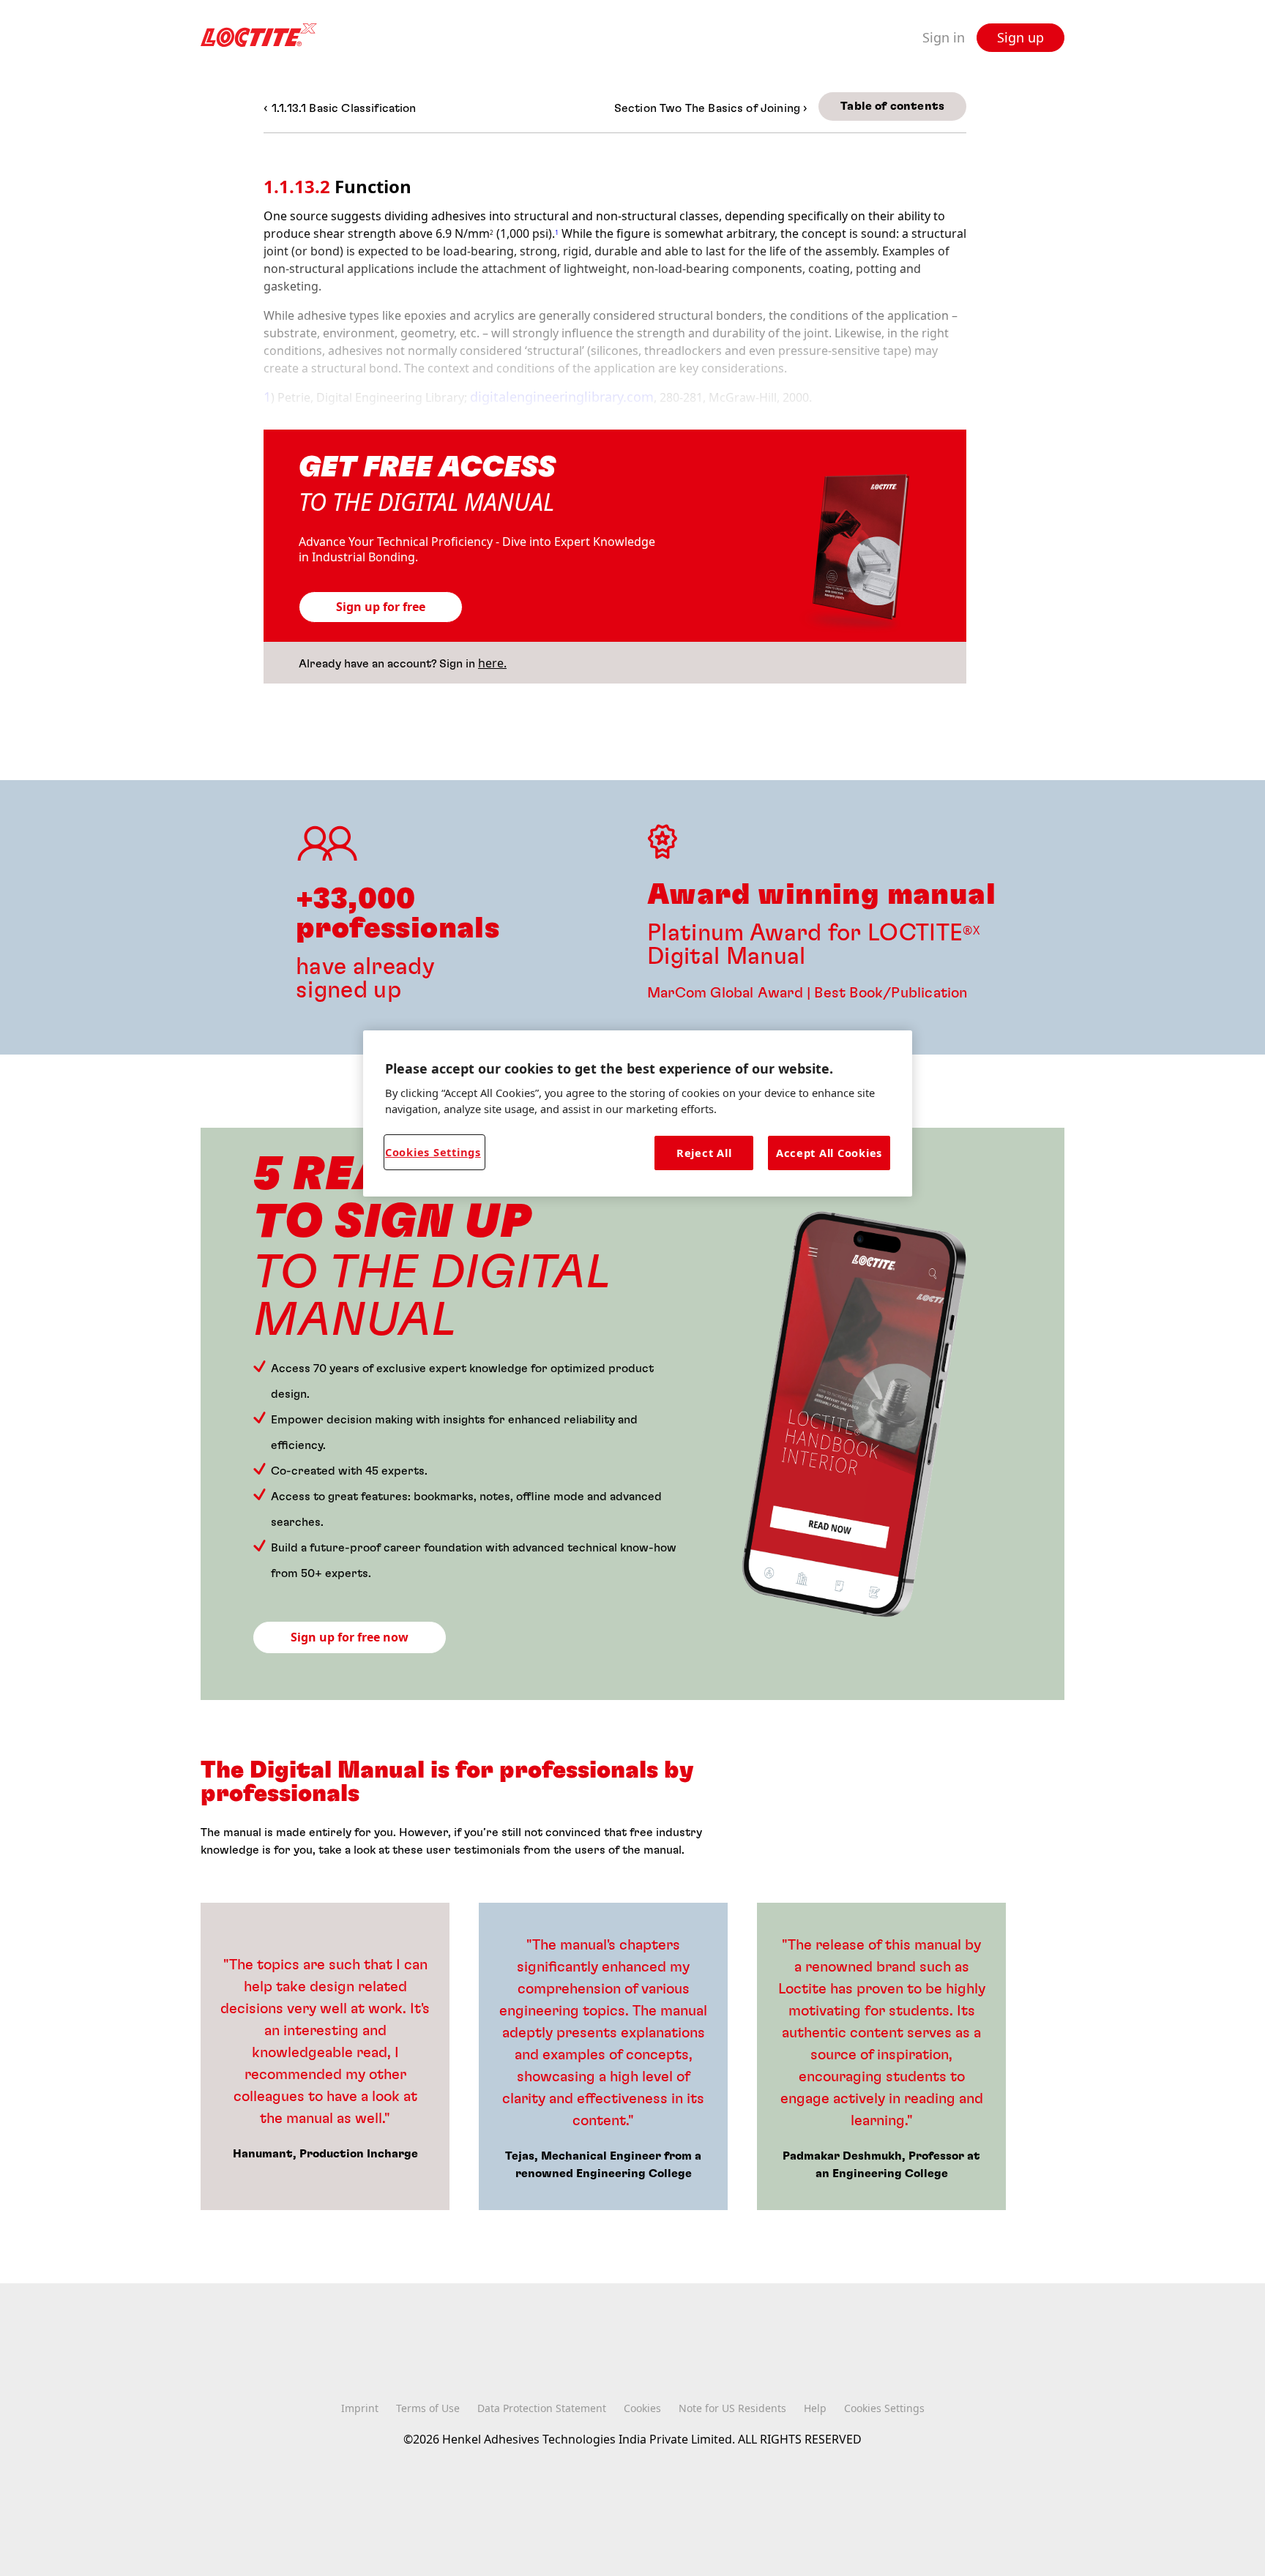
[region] (638, 1113)
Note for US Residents (732, 2408)
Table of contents (892, 106)
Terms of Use (428, 2408)
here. (492, 663)
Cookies (642, 2408)
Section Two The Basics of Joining (709, 108)
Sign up (1020, 37)
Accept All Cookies (829, 1153)
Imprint (360, 2408)
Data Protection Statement (542, 2408)
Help (815, 2408)
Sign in (944, 38)
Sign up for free (381, 607)
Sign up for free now (350, 1637)
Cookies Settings (433, 1152)
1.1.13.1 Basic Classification (344, 108)
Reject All (704, 1153)
